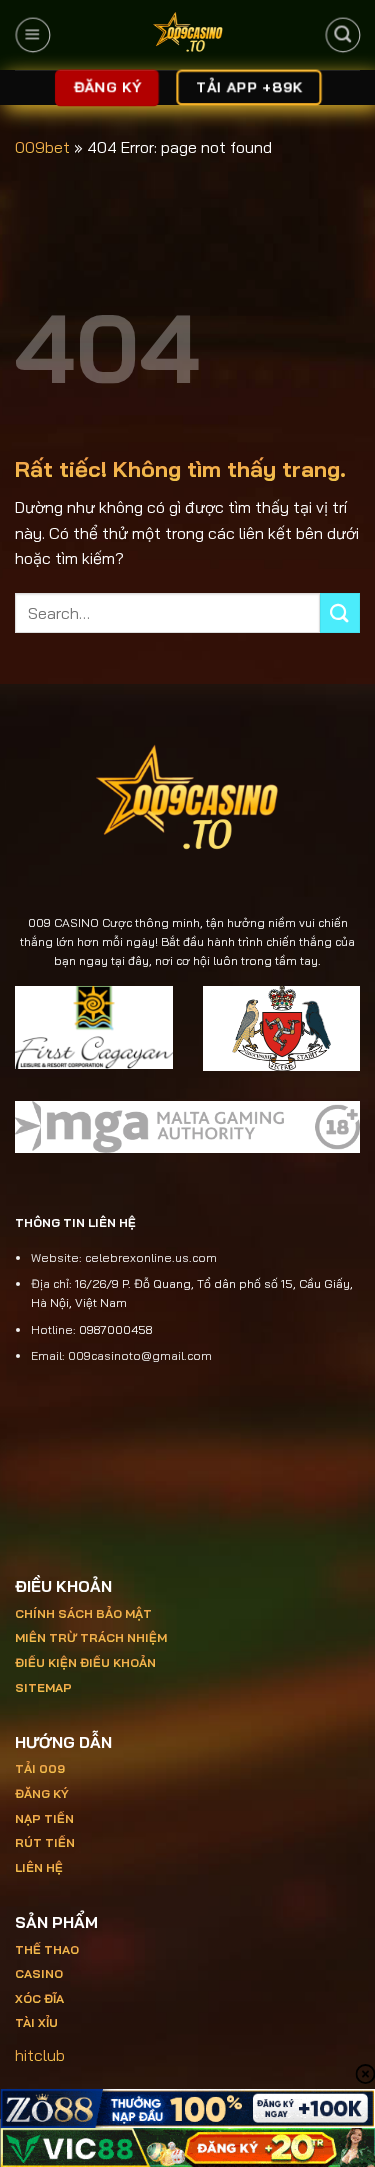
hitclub (40, 2055)
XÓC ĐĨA (41, 1998)
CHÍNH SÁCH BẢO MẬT (83, 1613)
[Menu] (32, 35)
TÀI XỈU (36, 2022)
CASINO (39, 1973)
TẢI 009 (40, 1768)
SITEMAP (43, 1687)
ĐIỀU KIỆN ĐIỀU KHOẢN (85, 1662)
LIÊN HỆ (39, 1867)
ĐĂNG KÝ (42, 1793)
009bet (42, 147)
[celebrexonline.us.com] (187, 35)
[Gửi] (340, 612)
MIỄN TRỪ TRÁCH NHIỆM (91, 1637)
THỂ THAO (47, 1949)
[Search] (342, 35)
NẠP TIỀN (44, 1818)
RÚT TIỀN (45, 1842)
